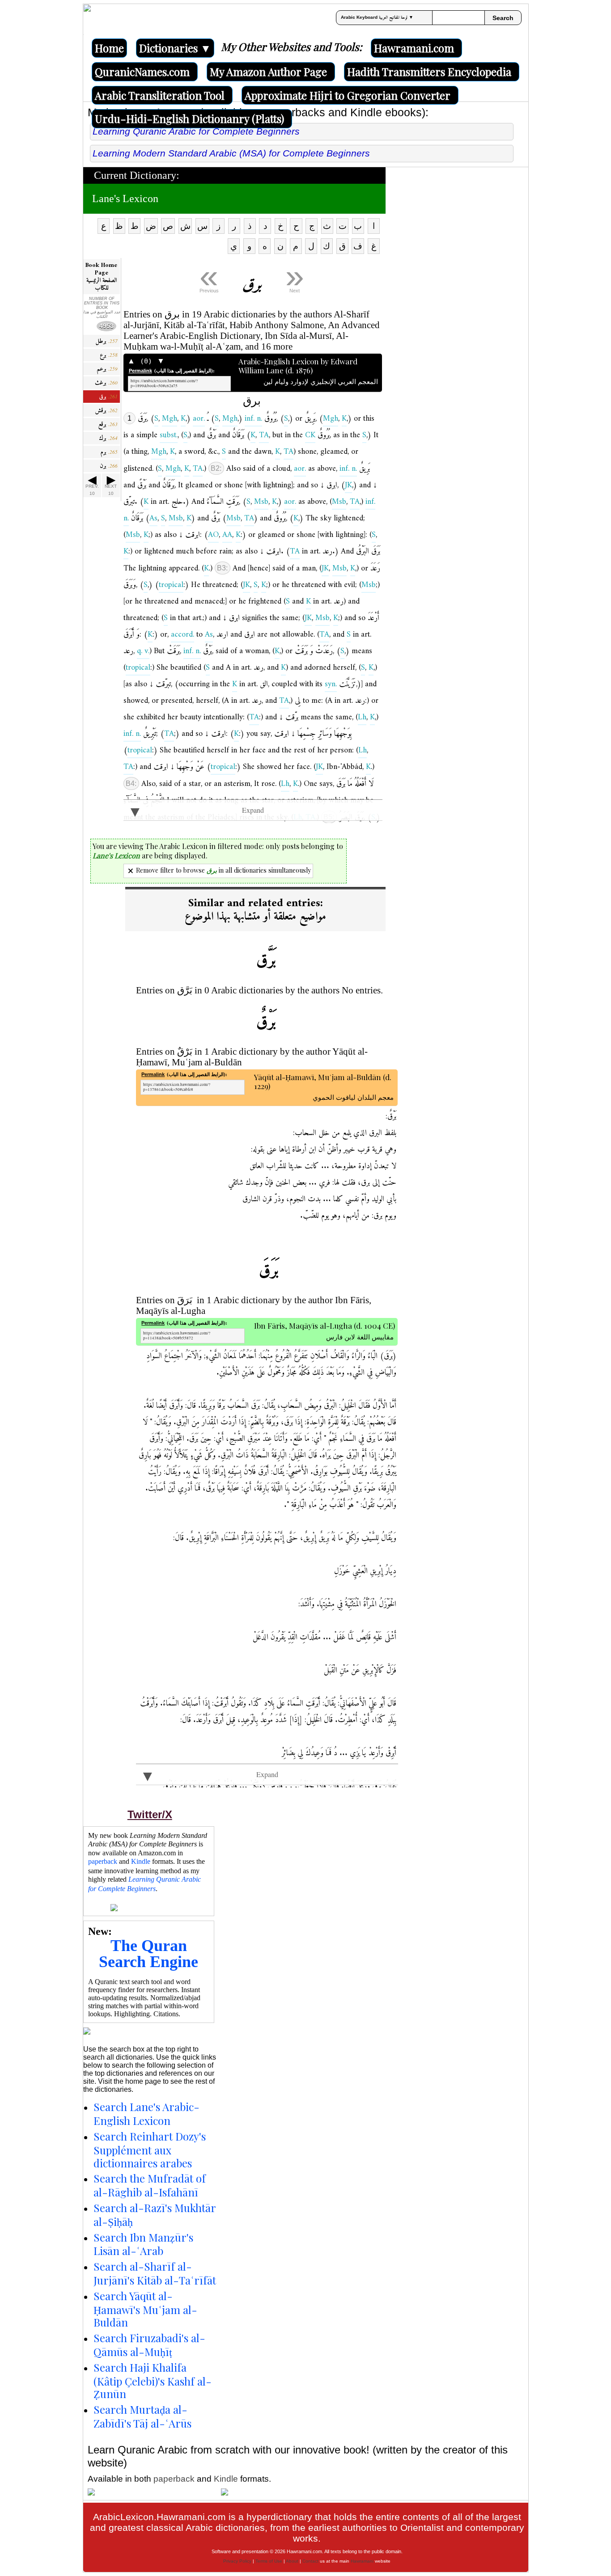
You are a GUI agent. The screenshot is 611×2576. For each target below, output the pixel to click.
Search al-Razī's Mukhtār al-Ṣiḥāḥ (155, 2215)
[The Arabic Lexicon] (87, 19)
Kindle (141, 1861)
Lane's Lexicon (125, 198)
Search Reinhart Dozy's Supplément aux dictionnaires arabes (150, 2149)
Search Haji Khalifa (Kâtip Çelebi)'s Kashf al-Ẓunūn (153, 2381)
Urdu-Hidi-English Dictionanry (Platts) (189, 118)
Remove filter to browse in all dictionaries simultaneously (223, 870)
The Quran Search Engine (149, 1954)
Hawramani (362, 2561)
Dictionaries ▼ (175, 48)
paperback (103, 1861)
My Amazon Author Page (268, 72)
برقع (108, 424)
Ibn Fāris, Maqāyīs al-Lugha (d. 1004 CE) (325, 1326)
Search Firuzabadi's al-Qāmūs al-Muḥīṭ (149, 2345)
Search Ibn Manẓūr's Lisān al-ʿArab (143, 2244)
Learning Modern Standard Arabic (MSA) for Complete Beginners (231, 153)
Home (109, 48)
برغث (106, 383)
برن (109, 466)
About (292, 2561)
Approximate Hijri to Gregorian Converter (348, 95)
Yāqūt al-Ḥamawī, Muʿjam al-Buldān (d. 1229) (324, 1082)
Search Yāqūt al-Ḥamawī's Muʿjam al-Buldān (145, 2309)
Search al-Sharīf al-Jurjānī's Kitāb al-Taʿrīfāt (155, 2273)
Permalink (140, 371)
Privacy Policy (237, 2561)
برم (109, 452)
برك (108, 438)
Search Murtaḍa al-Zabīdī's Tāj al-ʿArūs (142, 2416)
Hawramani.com (414, 48)
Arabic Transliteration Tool (160, 95)
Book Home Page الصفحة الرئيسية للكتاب (101, 277)
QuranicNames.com (142, 72)
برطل (106, 341)
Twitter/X (150, 1814)
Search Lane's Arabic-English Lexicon (146, 2114)
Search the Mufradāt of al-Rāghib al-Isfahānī (150, 2185)
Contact (310, 2561)
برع (109, 355)
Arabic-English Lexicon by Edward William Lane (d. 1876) (308, 366)
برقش (106, 411)
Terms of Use (269, 2561)
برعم (107, 369)
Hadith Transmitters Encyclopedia (429, 72)
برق (108, 397)
